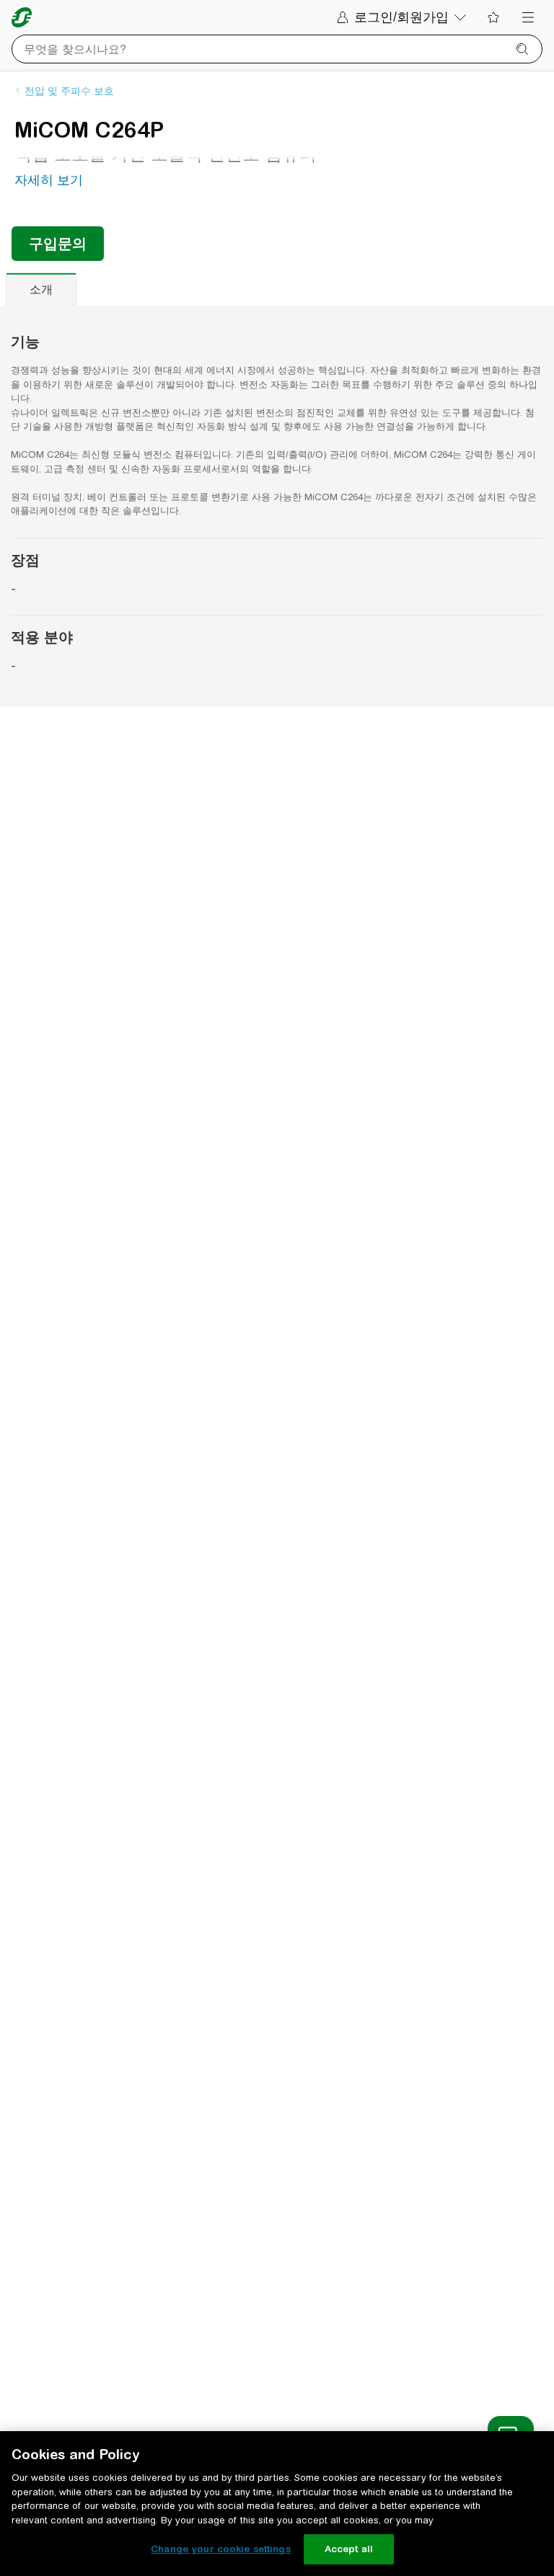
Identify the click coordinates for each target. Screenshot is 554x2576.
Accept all (349, 2549)
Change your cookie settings (221, 2549)
